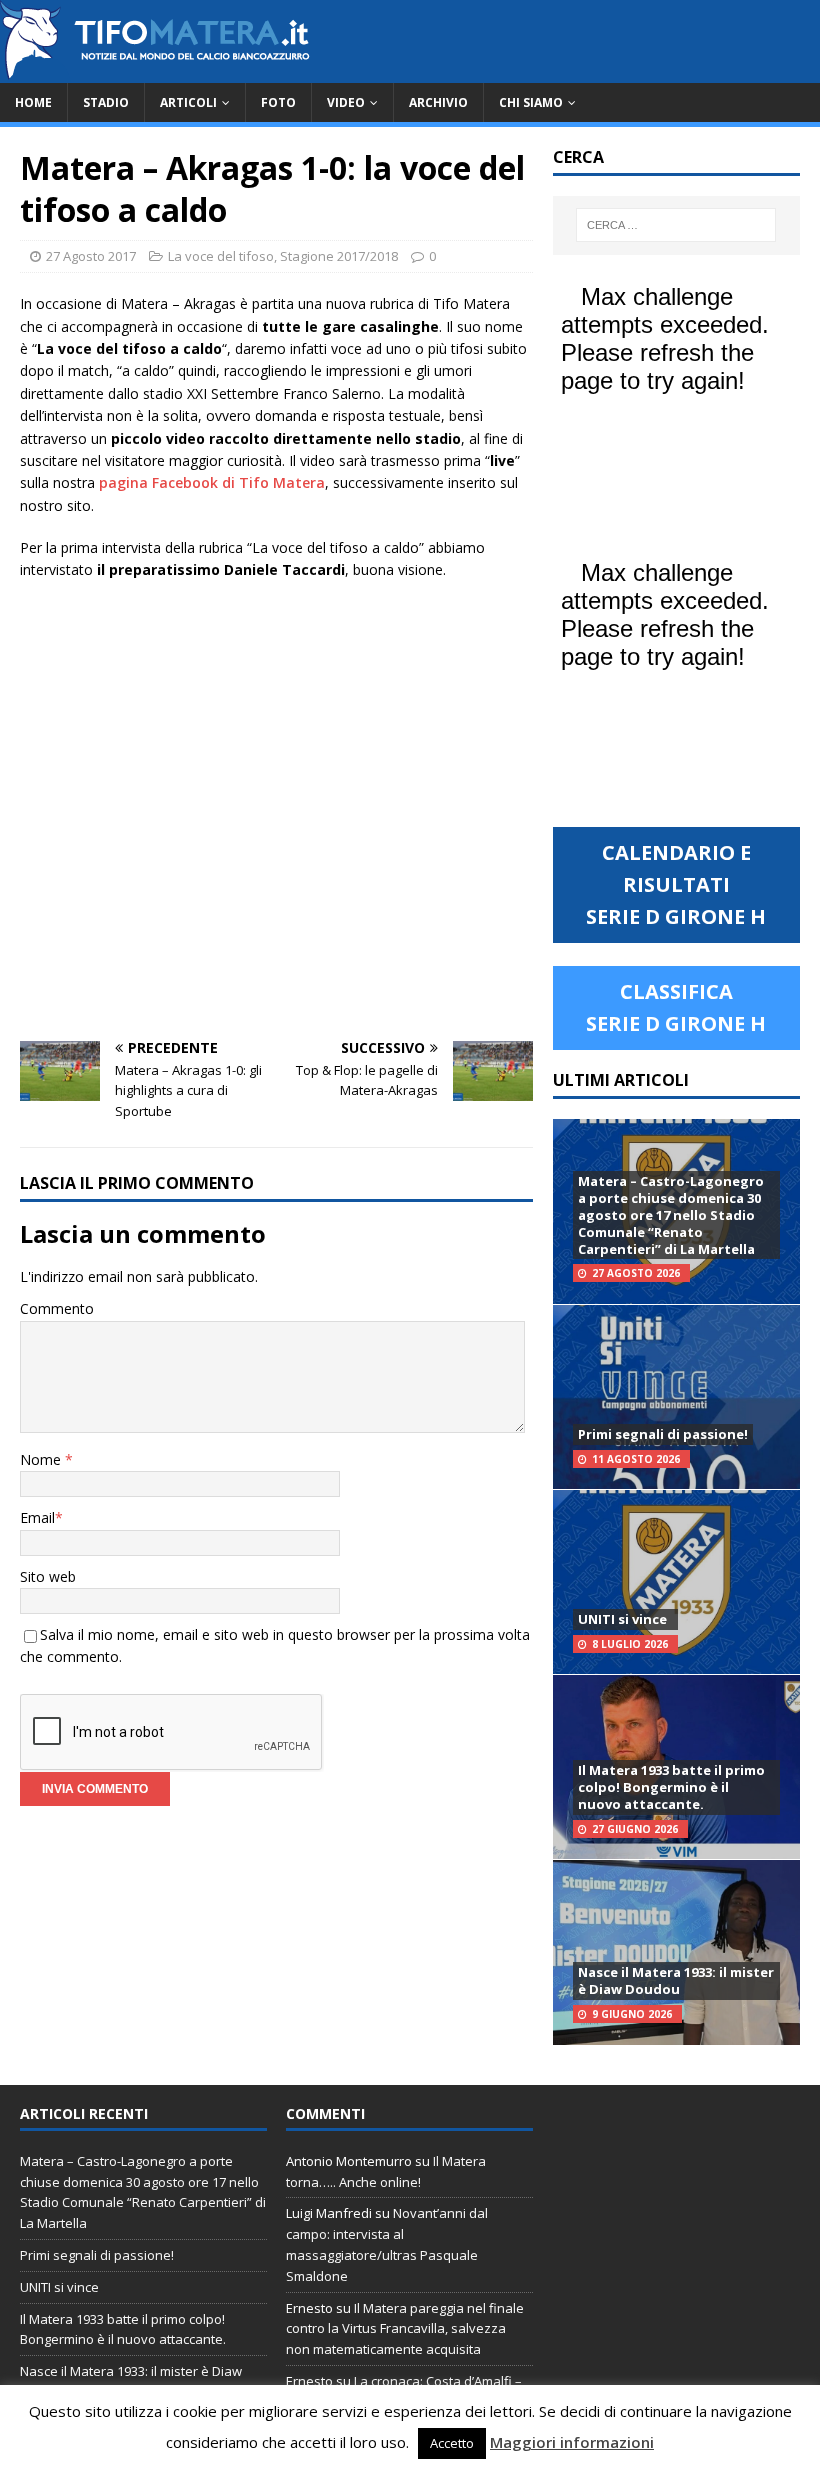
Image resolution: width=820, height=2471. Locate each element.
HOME (33, 102)
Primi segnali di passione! (663, 1434)
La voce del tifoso (221, 256)
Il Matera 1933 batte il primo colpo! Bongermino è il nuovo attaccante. (671, 1787)
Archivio (438, 102)
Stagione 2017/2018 (339, 256)
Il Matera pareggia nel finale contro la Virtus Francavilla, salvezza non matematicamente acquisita (405, 2329)
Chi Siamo (531, 102)
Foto (278, 102)
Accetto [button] (452, 2443)
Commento (57, 1308)
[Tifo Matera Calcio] (155, 71)
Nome (42, 1459)
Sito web (48, 1576)
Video (346, 102)
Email (37, 1517)
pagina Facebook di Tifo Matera (212, 482)
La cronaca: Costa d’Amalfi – (438, 2381)
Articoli (188, 102)
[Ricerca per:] (676, 225)
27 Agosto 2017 (91, 256)
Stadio (106, 102)
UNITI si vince (622, 1619)
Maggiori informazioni (572, 2442)
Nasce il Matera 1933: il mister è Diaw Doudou (676, 1980)
